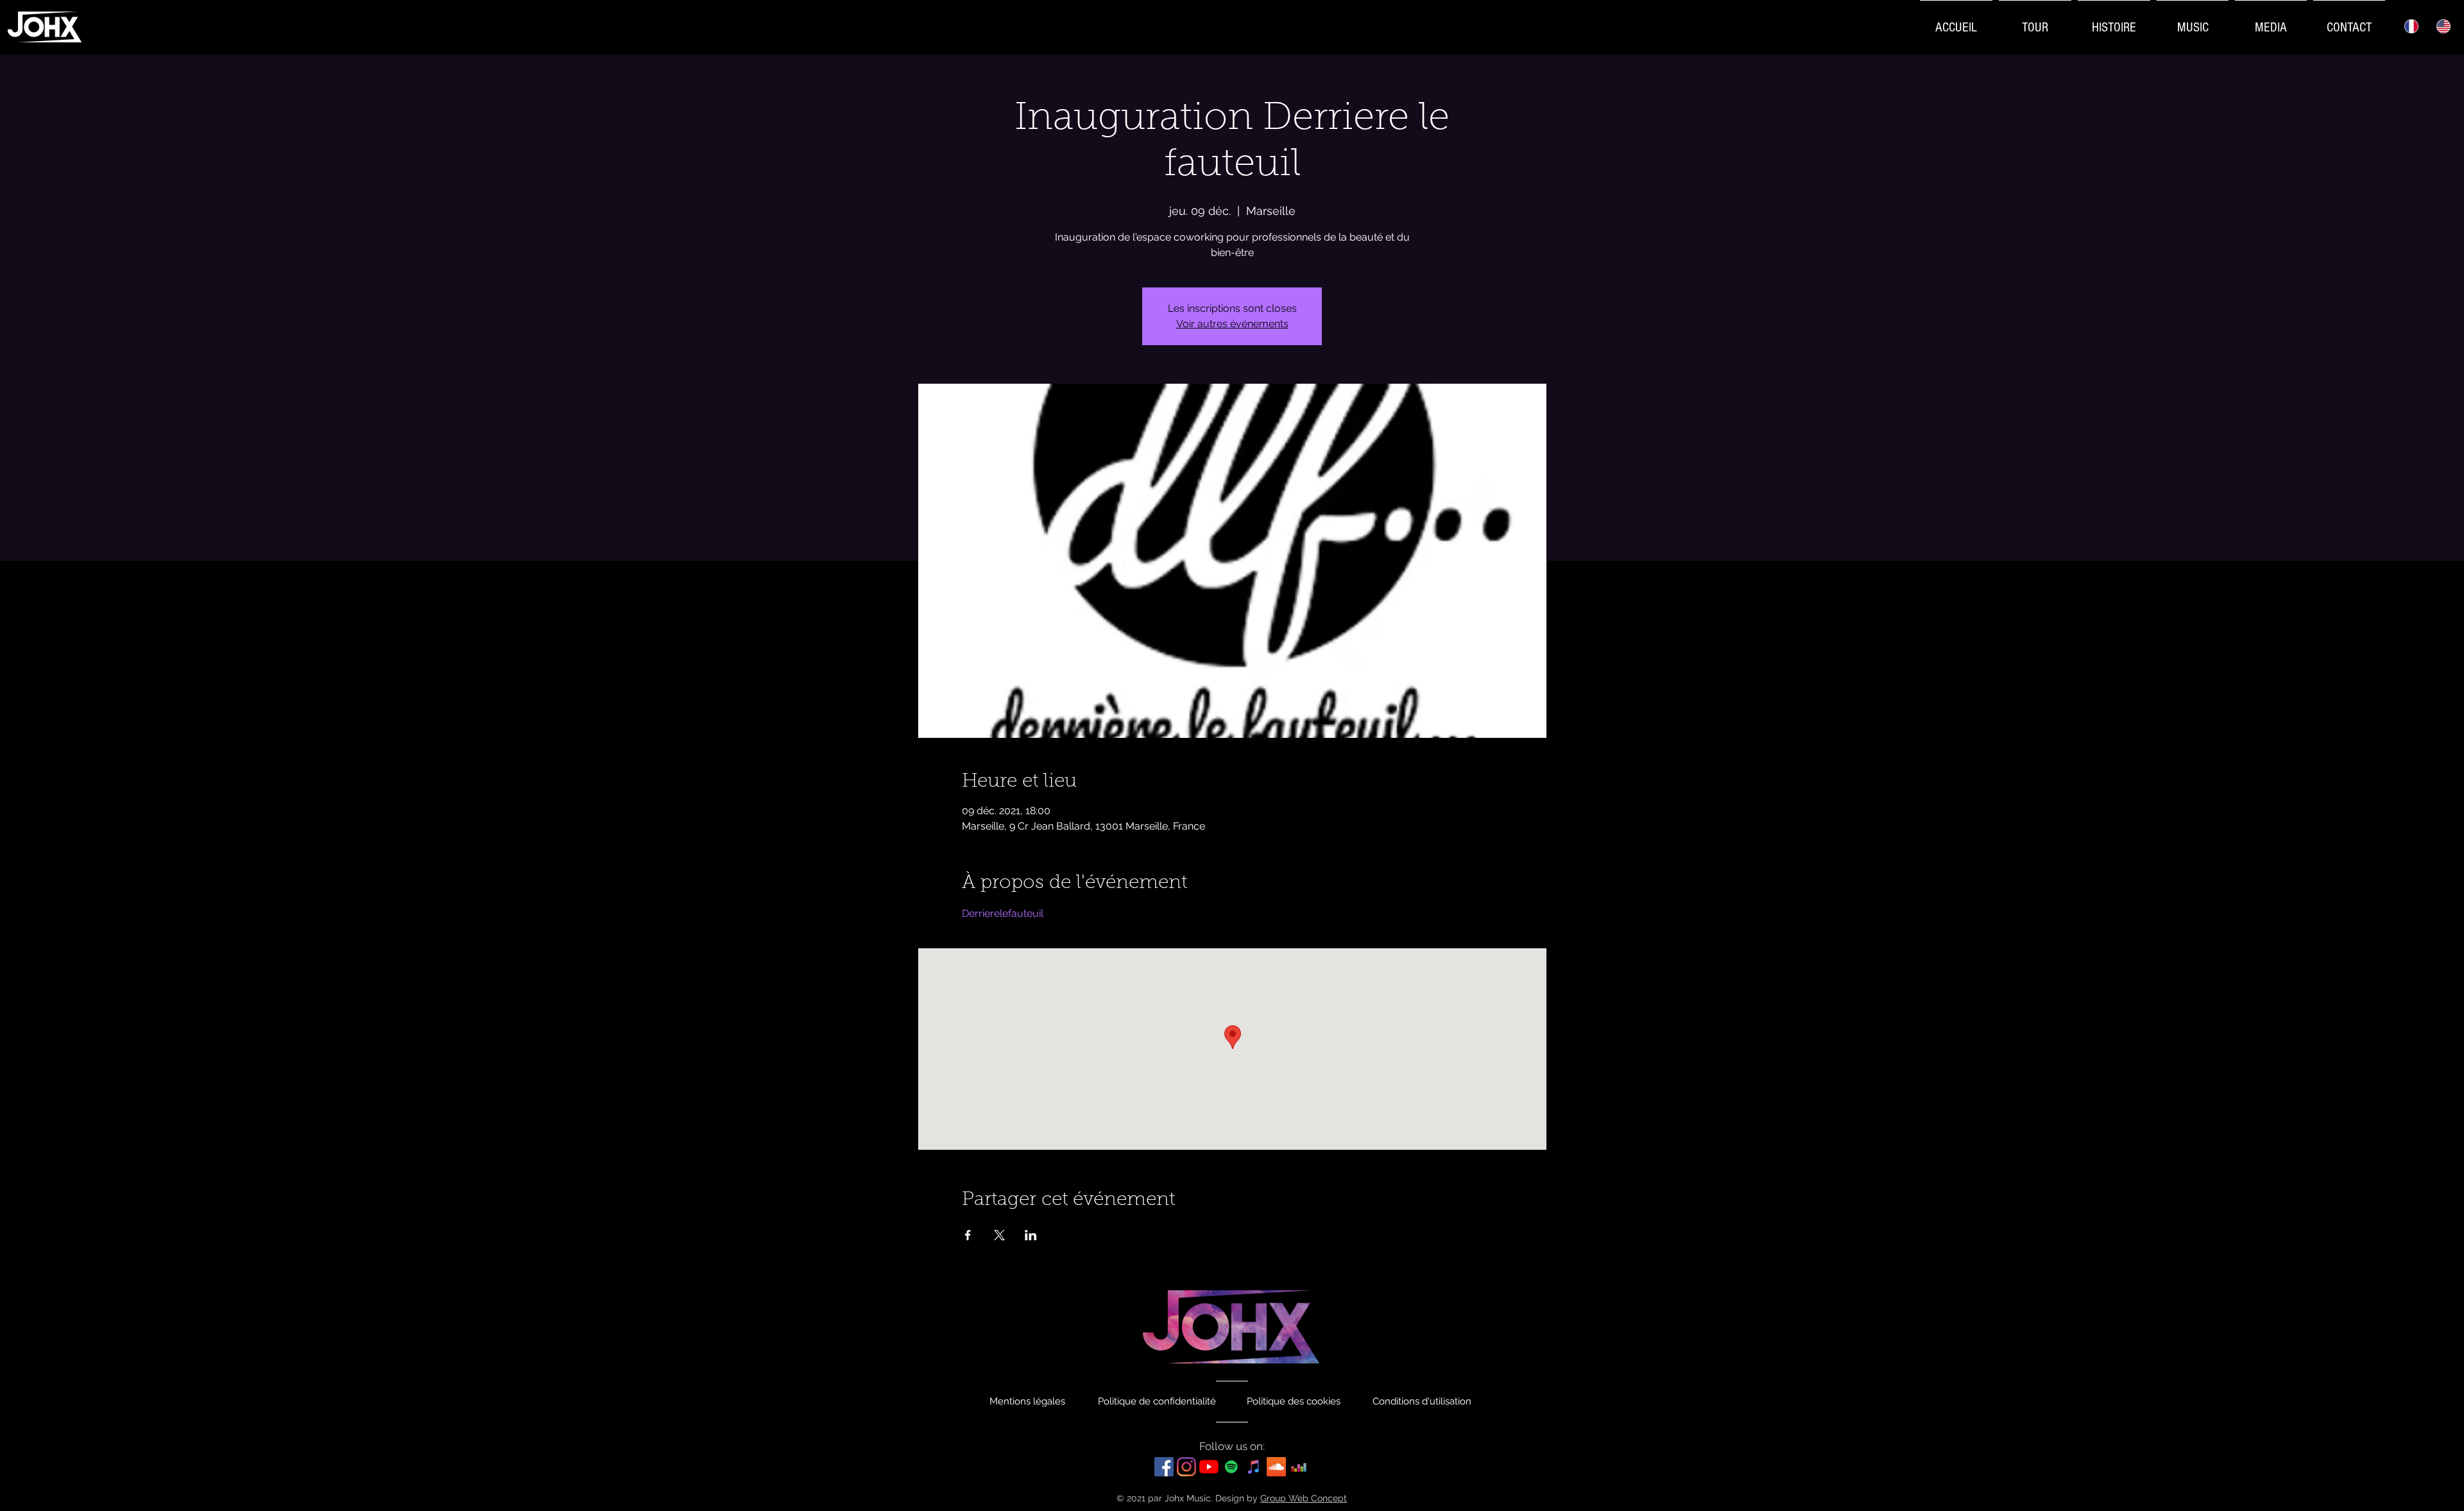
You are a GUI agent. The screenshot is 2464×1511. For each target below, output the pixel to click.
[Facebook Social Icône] (1164, 1467)
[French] (2411, 26)
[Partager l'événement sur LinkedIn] (1031, 1235)
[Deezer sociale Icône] (1299, 1467)
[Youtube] (1209, 1467)
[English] (2444, 26)
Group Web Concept (1304, 1498)
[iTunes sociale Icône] (1254, 1467)
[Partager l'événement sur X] (999, 1235)
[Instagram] (1186, 1467)
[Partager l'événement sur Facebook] (968, 1235)
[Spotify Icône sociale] (1231, 1467)
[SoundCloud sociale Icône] (1276, 1467)
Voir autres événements (1232, 324)
